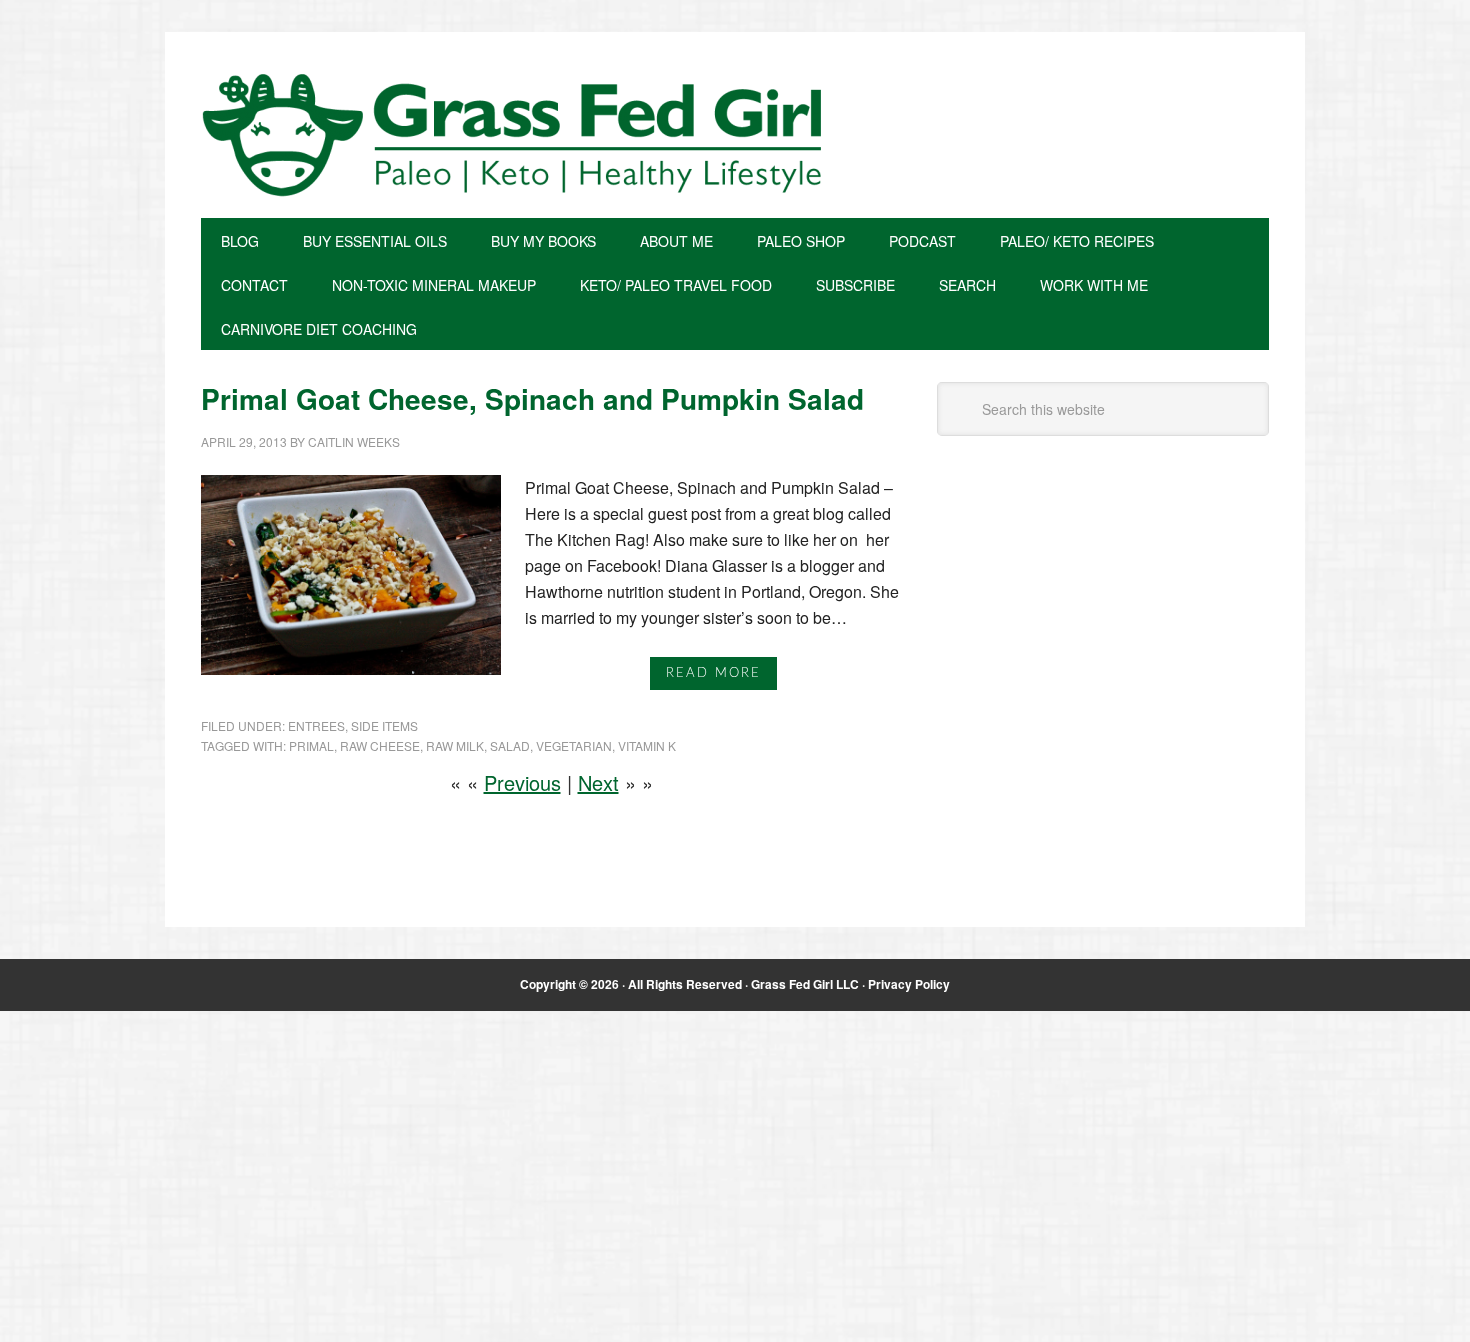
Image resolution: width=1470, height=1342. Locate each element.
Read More (713, 673)
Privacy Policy (909, 984)
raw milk (455, 745)
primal (311, 745)
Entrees (316, 725)
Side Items (384, 725)
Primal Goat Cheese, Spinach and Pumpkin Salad (532, 398)
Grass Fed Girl (735, 135)
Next (598, 782)
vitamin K (647, 745)
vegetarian (574, 745)
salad (510, 745)
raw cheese (380, 745)
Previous (522, 782)
